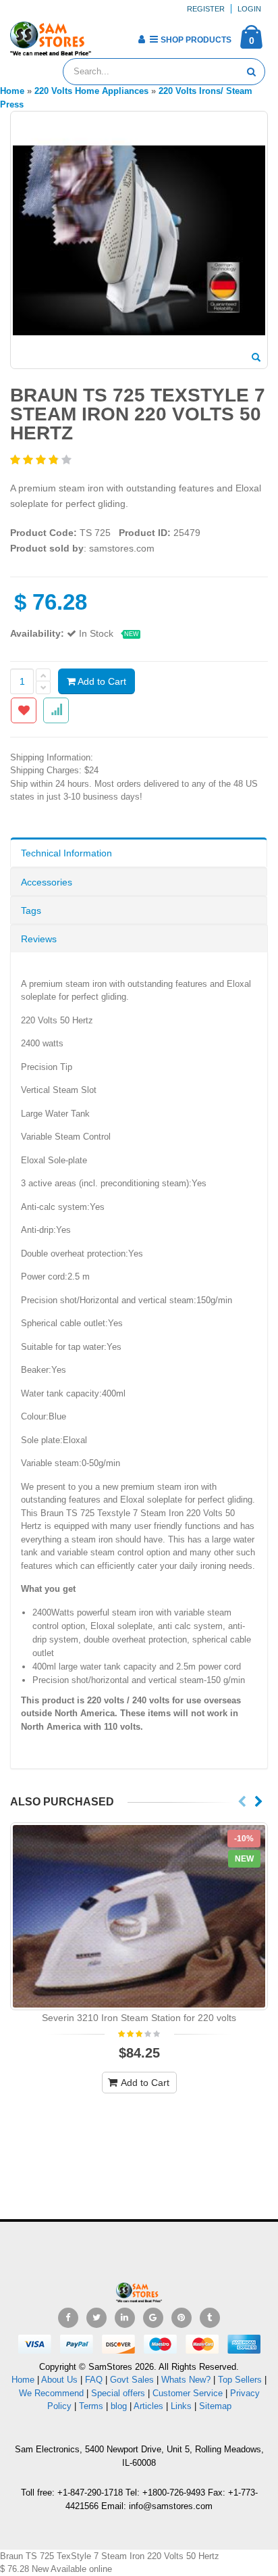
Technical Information (66, 853)
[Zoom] (256, 358)
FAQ (94, 2380)
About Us (59, 2380)
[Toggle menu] (106, 35)
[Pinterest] (182, 2318)
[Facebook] (68, 2318)
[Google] (153, 2318)
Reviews (39, 939)
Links (181, 2406)
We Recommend (51, 2393)
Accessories (47, 882)
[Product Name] (139, 1916)
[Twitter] (96, 2318)
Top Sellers (240, 2380)
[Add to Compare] (56, 710)
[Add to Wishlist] (24, 710)
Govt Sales (132, 2380)
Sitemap (215, 2406)
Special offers (118, 2393)
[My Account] (141, 39)
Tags (31, 910)
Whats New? (186, 2380)
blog (119, 2406)
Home (23, 2380)
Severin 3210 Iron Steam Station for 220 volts (139, 2018)
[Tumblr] (210, 2318)
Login (249, 9)
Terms (92, 2406)
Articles (148, 2406)
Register (206, 9)
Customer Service (188, 2393)
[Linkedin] (125, 2318)
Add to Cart (101, 681)
